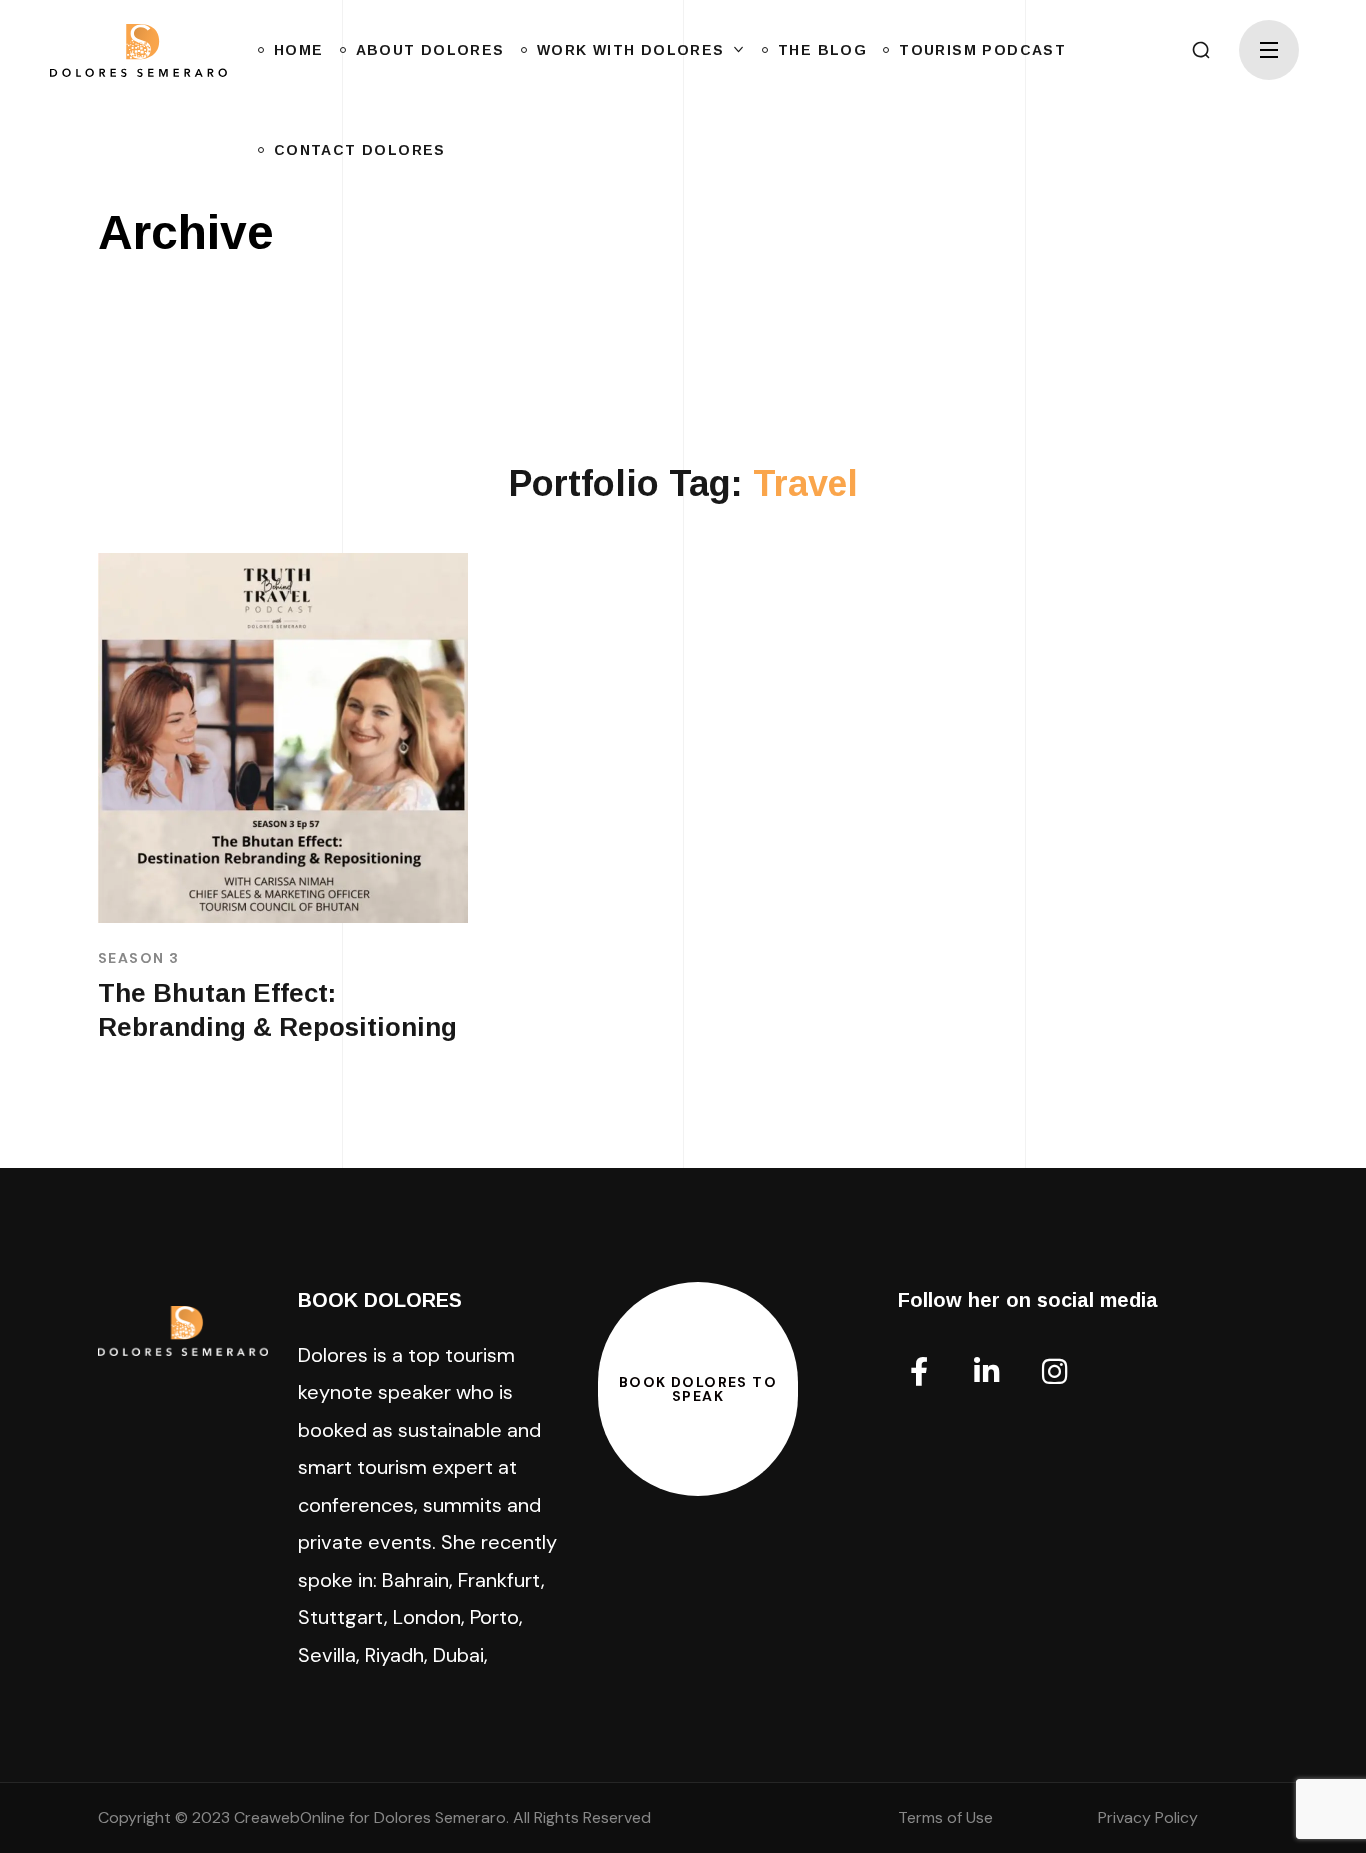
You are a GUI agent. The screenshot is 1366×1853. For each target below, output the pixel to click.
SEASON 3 (138, 958)
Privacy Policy (1148, 1817)
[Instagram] (1055, 1372)
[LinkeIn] (987, 1372)
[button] (1201, 50)
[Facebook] (919, 1372)
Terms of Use (945, 1817)
